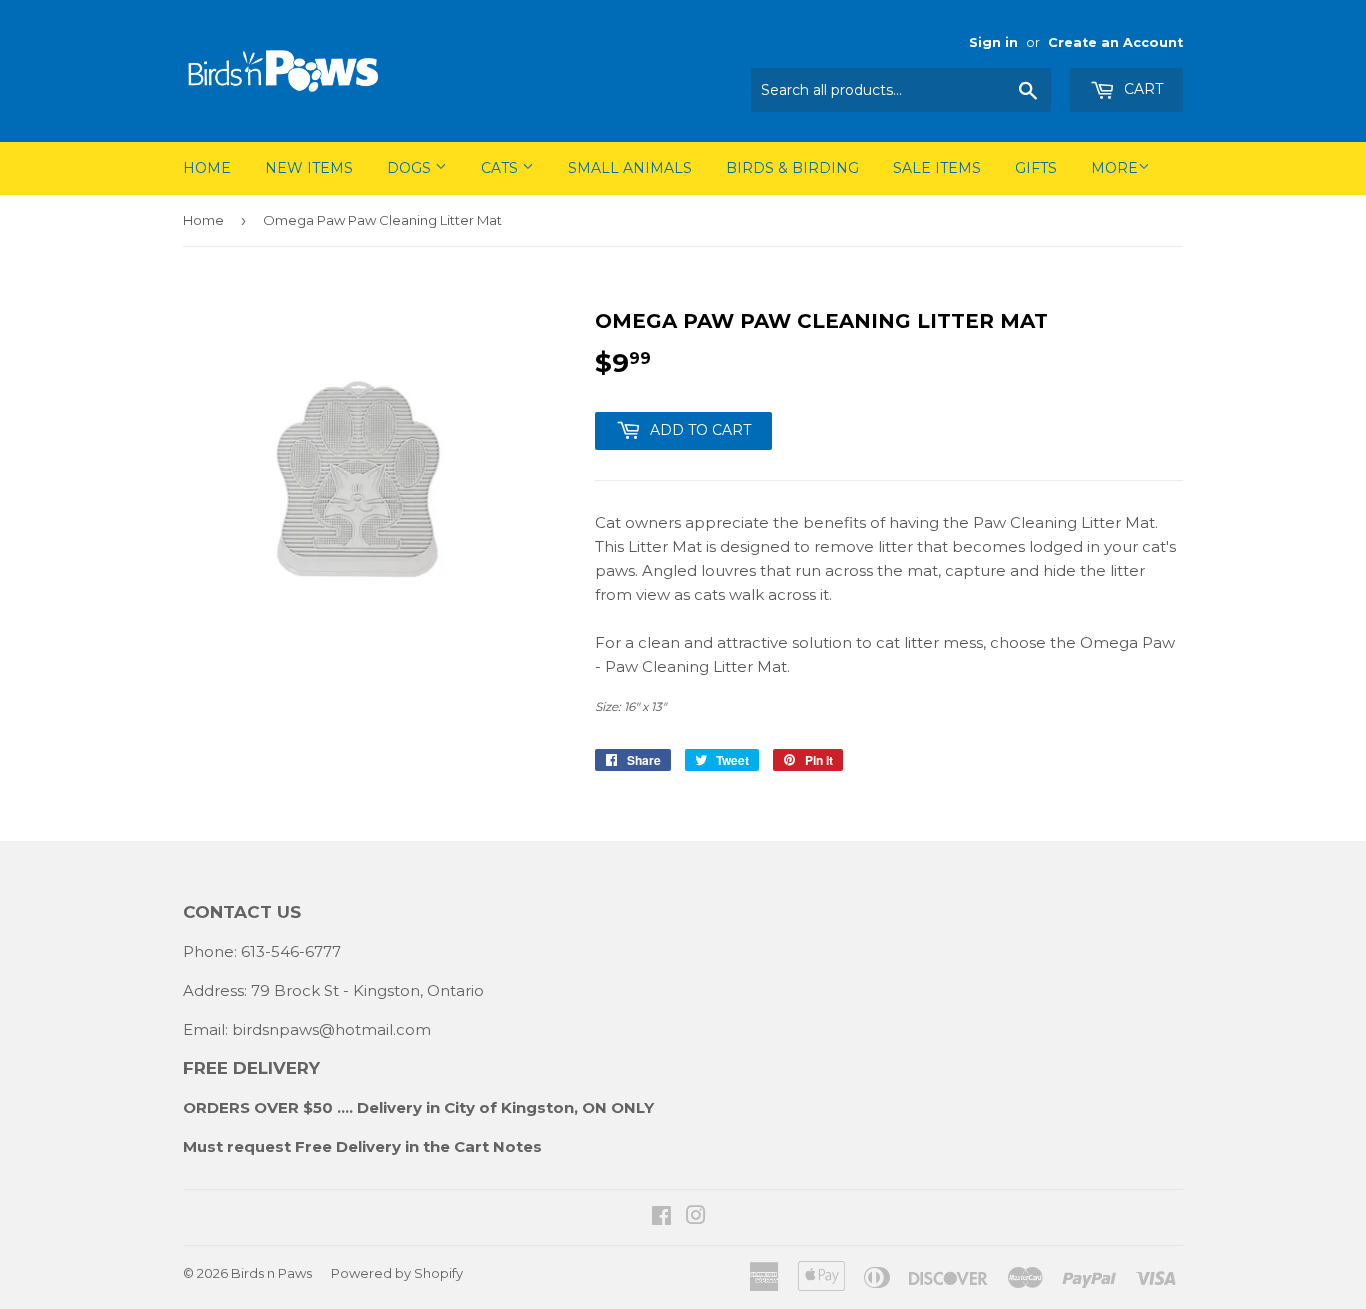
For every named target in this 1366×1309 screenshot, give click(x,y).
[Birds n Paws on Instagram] (696, 1217)
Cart (1141, 89)
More (1114, 168)
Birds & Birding (792, 168)
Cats (501, 168)
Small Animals (630, 168)
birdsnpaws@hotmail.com (331, 1029)
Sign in (993, 42)
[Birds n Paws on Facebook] (661, 1217)
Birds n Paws (271, 1273)
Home (207, 168)
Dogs (411, 168)
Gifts (1036, 168)
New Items (309, 168)
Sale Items (937, 168)
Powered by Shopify (397, 1273)
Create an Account (1115, 42)
